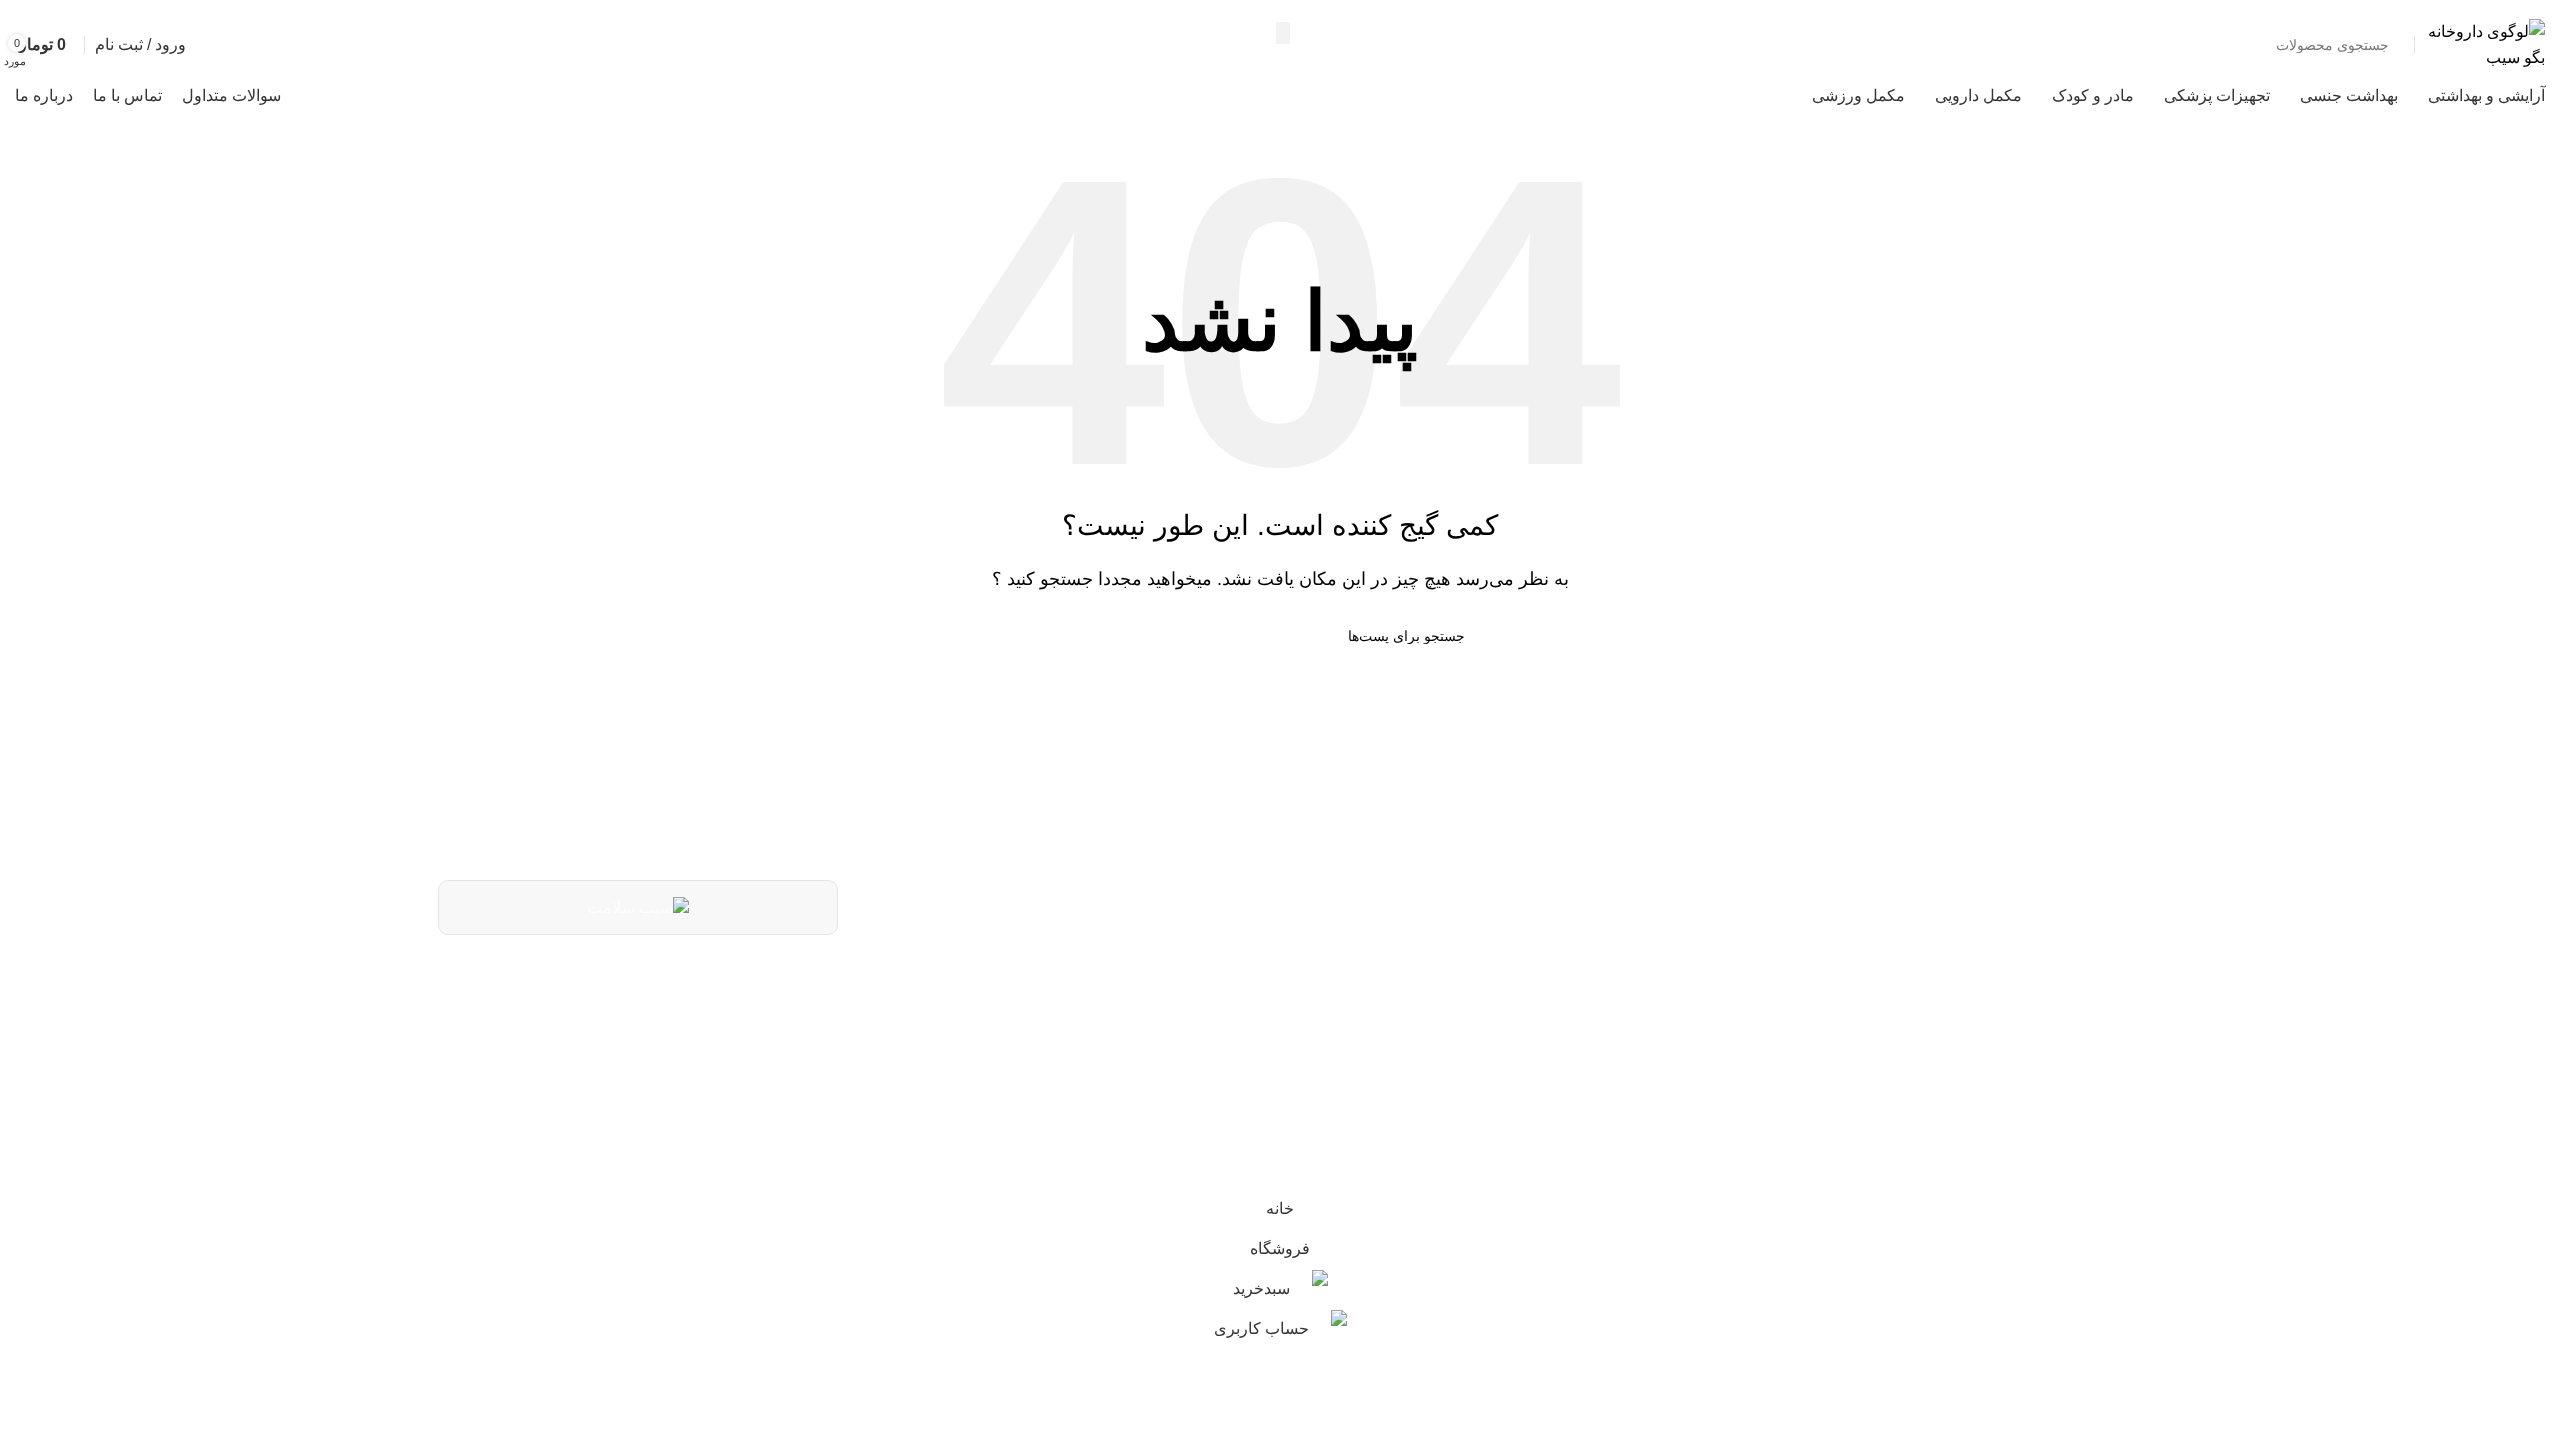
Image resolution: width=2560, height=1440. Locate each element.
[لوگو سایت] (2485, 43)
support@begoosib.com (1548, 998)
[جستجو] (1283, 33)
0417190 (1613, 947)
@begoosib (1601, 1045)
